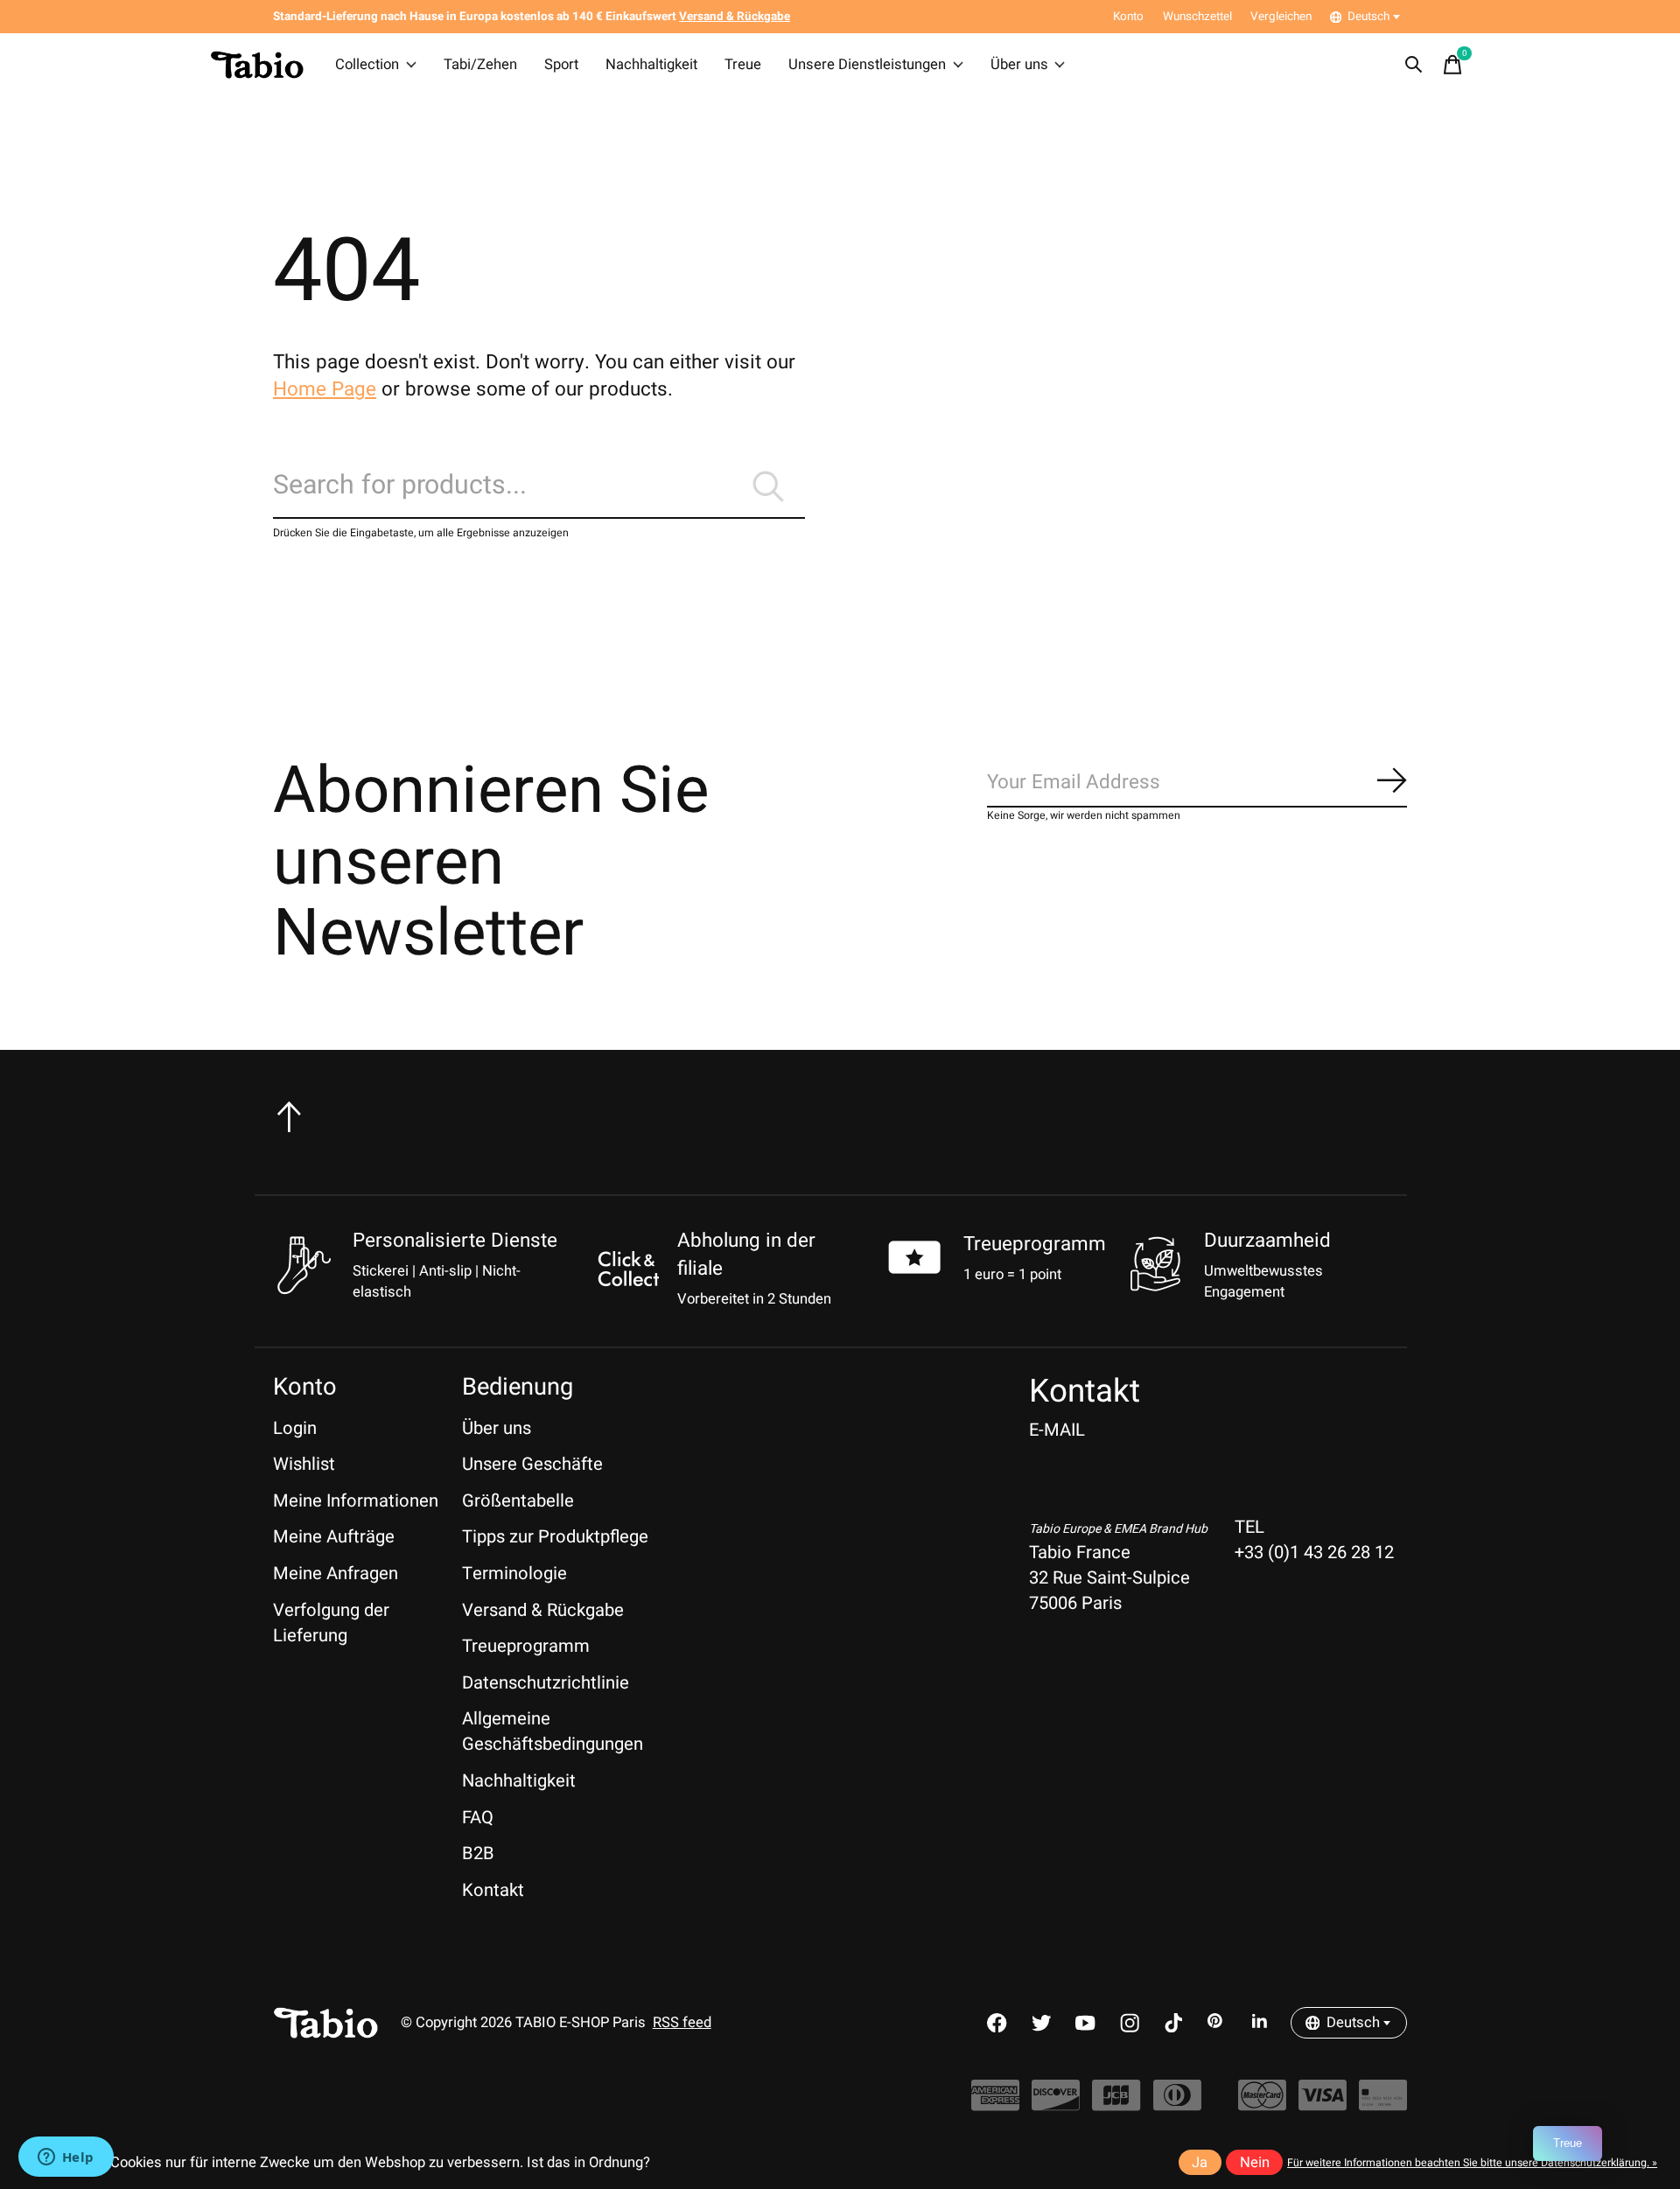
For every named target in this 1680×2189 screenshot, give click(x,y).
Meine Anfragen (336, 1574)
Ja (1200, 2163)
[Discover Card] (1056, 2105)
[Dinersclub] (1177, 2105)
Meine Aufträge (334, 1537)
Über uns (1019, 65)
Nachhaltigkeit (651, 65)
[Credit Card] (1383, 2105)
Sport (561, 65)
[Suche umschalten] (1414, 65)
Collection (367, 65)
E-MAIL (1057, 1430)
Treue (743, 65)
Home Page (325, 389)
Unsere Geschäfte (532, 1464)
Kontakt (493, 1890)
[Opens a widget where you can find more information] (66, 2158)
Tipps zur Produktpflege (555, 1537)
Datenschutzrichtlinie (546, 1683)
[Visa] (1323, 2105)
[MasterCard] (1262, 2105)
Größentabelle (518, 1501)
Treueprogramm (1035, 1244)
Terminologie (514, 1574)
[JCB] (1116, 2105)
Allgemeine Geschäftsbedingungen (553, 1731)
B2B (478, 1853)
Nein (1255, 2163)
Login (295, 1428)
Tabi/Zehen (480, 65)
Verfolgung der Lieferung (331, 1623)
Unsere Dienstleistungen (867, 65)
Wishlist (304, 1464)
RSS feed (682, 2023)
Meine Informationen (356, 1501)
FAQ (478, 1818)
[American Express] (995, 2105)
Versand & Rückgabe (543, 1610)
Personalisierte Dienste (455, 1241)
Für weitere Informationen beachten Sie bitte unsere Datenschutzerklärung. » (1472, 2163)
